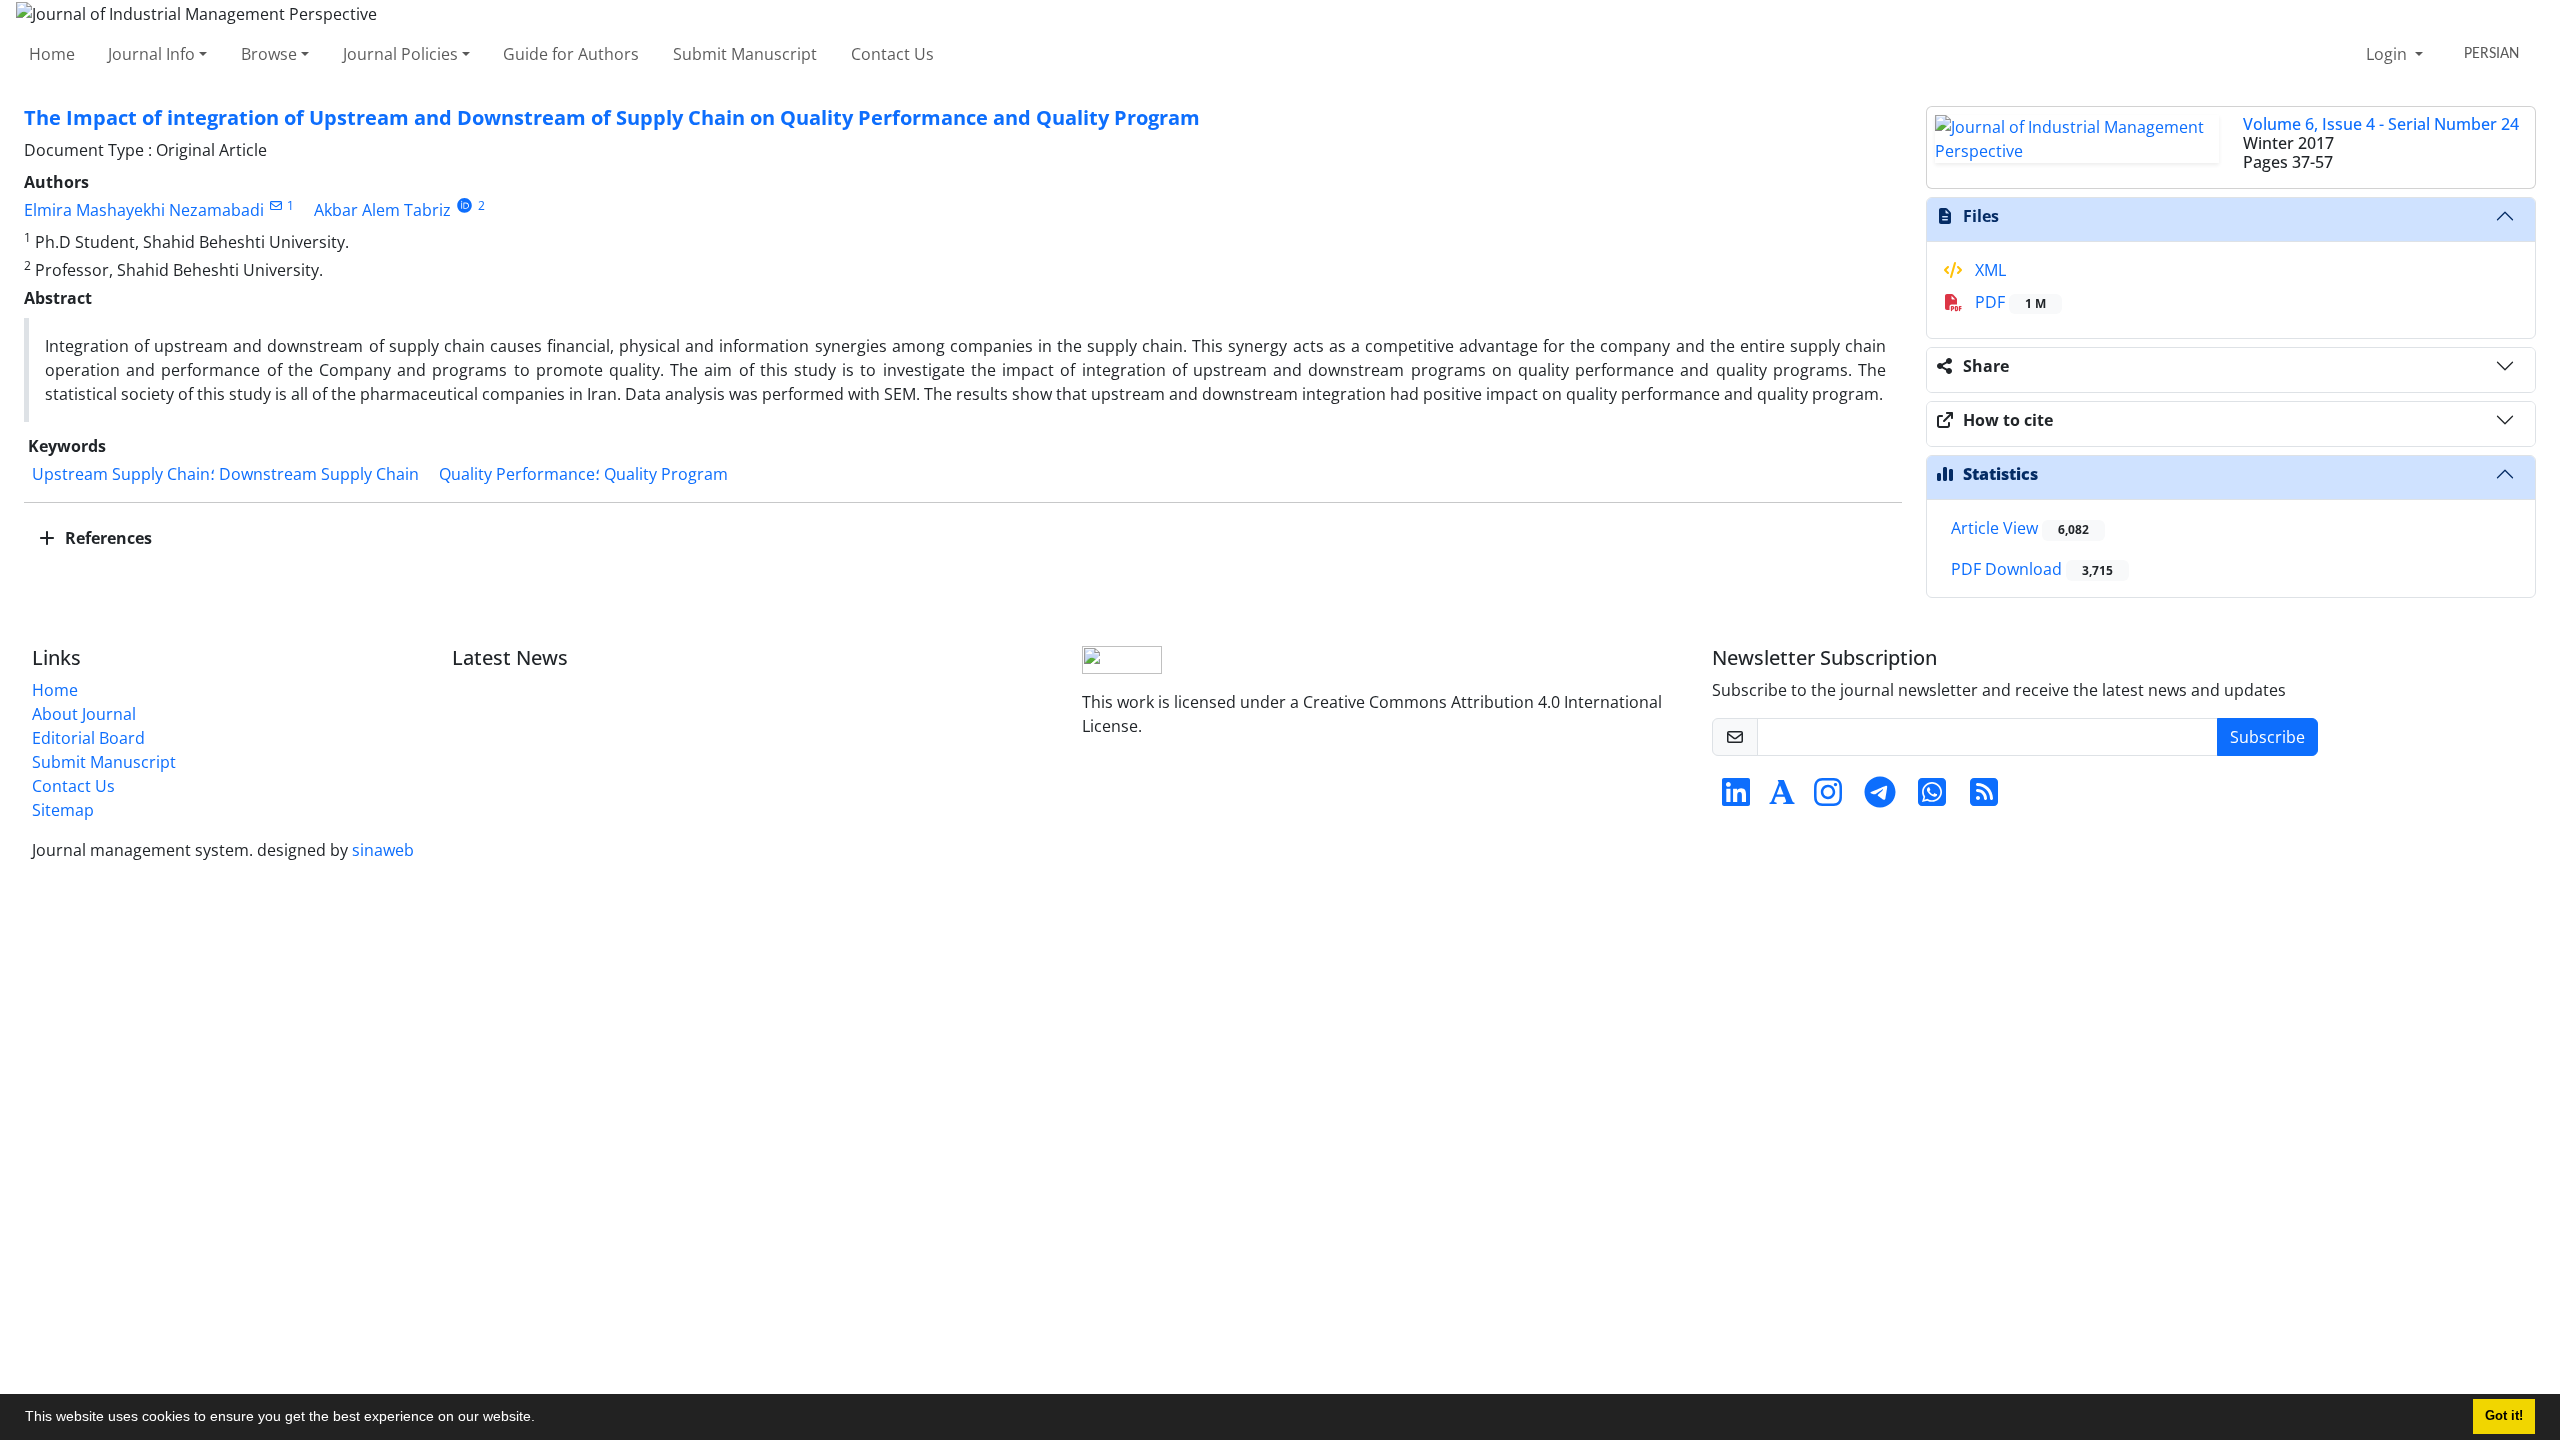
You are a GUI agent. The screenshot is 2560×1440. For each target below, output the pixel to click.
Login (2388, 54)
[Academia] (1782, 798)
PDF (2008, 302)
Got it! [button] (2504, 1416)
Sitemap (63, 810)
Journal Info (151, 54)
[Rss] (1984, 798)
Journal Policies (400, 54)
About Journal (84, 714)
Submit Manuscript (745, 54)
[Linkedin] (1736, 798)
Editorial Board (88, 738)
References (106, 538)
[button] (542, 1419)
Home (52, 54)
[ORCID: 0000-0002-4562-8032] (464, 205)
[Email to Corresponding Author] (275, 205)
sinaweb (383, 850)
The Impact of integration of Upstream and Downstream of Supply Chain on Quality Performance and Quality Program (612, 117)
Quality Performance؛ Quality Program (583, 474)
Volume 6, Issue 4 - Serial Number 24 (2381, 124)
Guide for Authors (571, 54)
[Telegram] (1880, 798)
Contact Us (892, 54)
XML (1988, 270)
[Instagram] (1828, 798)
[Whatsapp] (1932, 798)
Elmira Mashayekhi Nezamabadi (144, 210)
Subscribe (2267, 737)
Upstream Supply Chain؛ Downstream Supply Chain (225, 474)
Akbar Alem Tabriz (382, 210)
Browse (269, 54)
